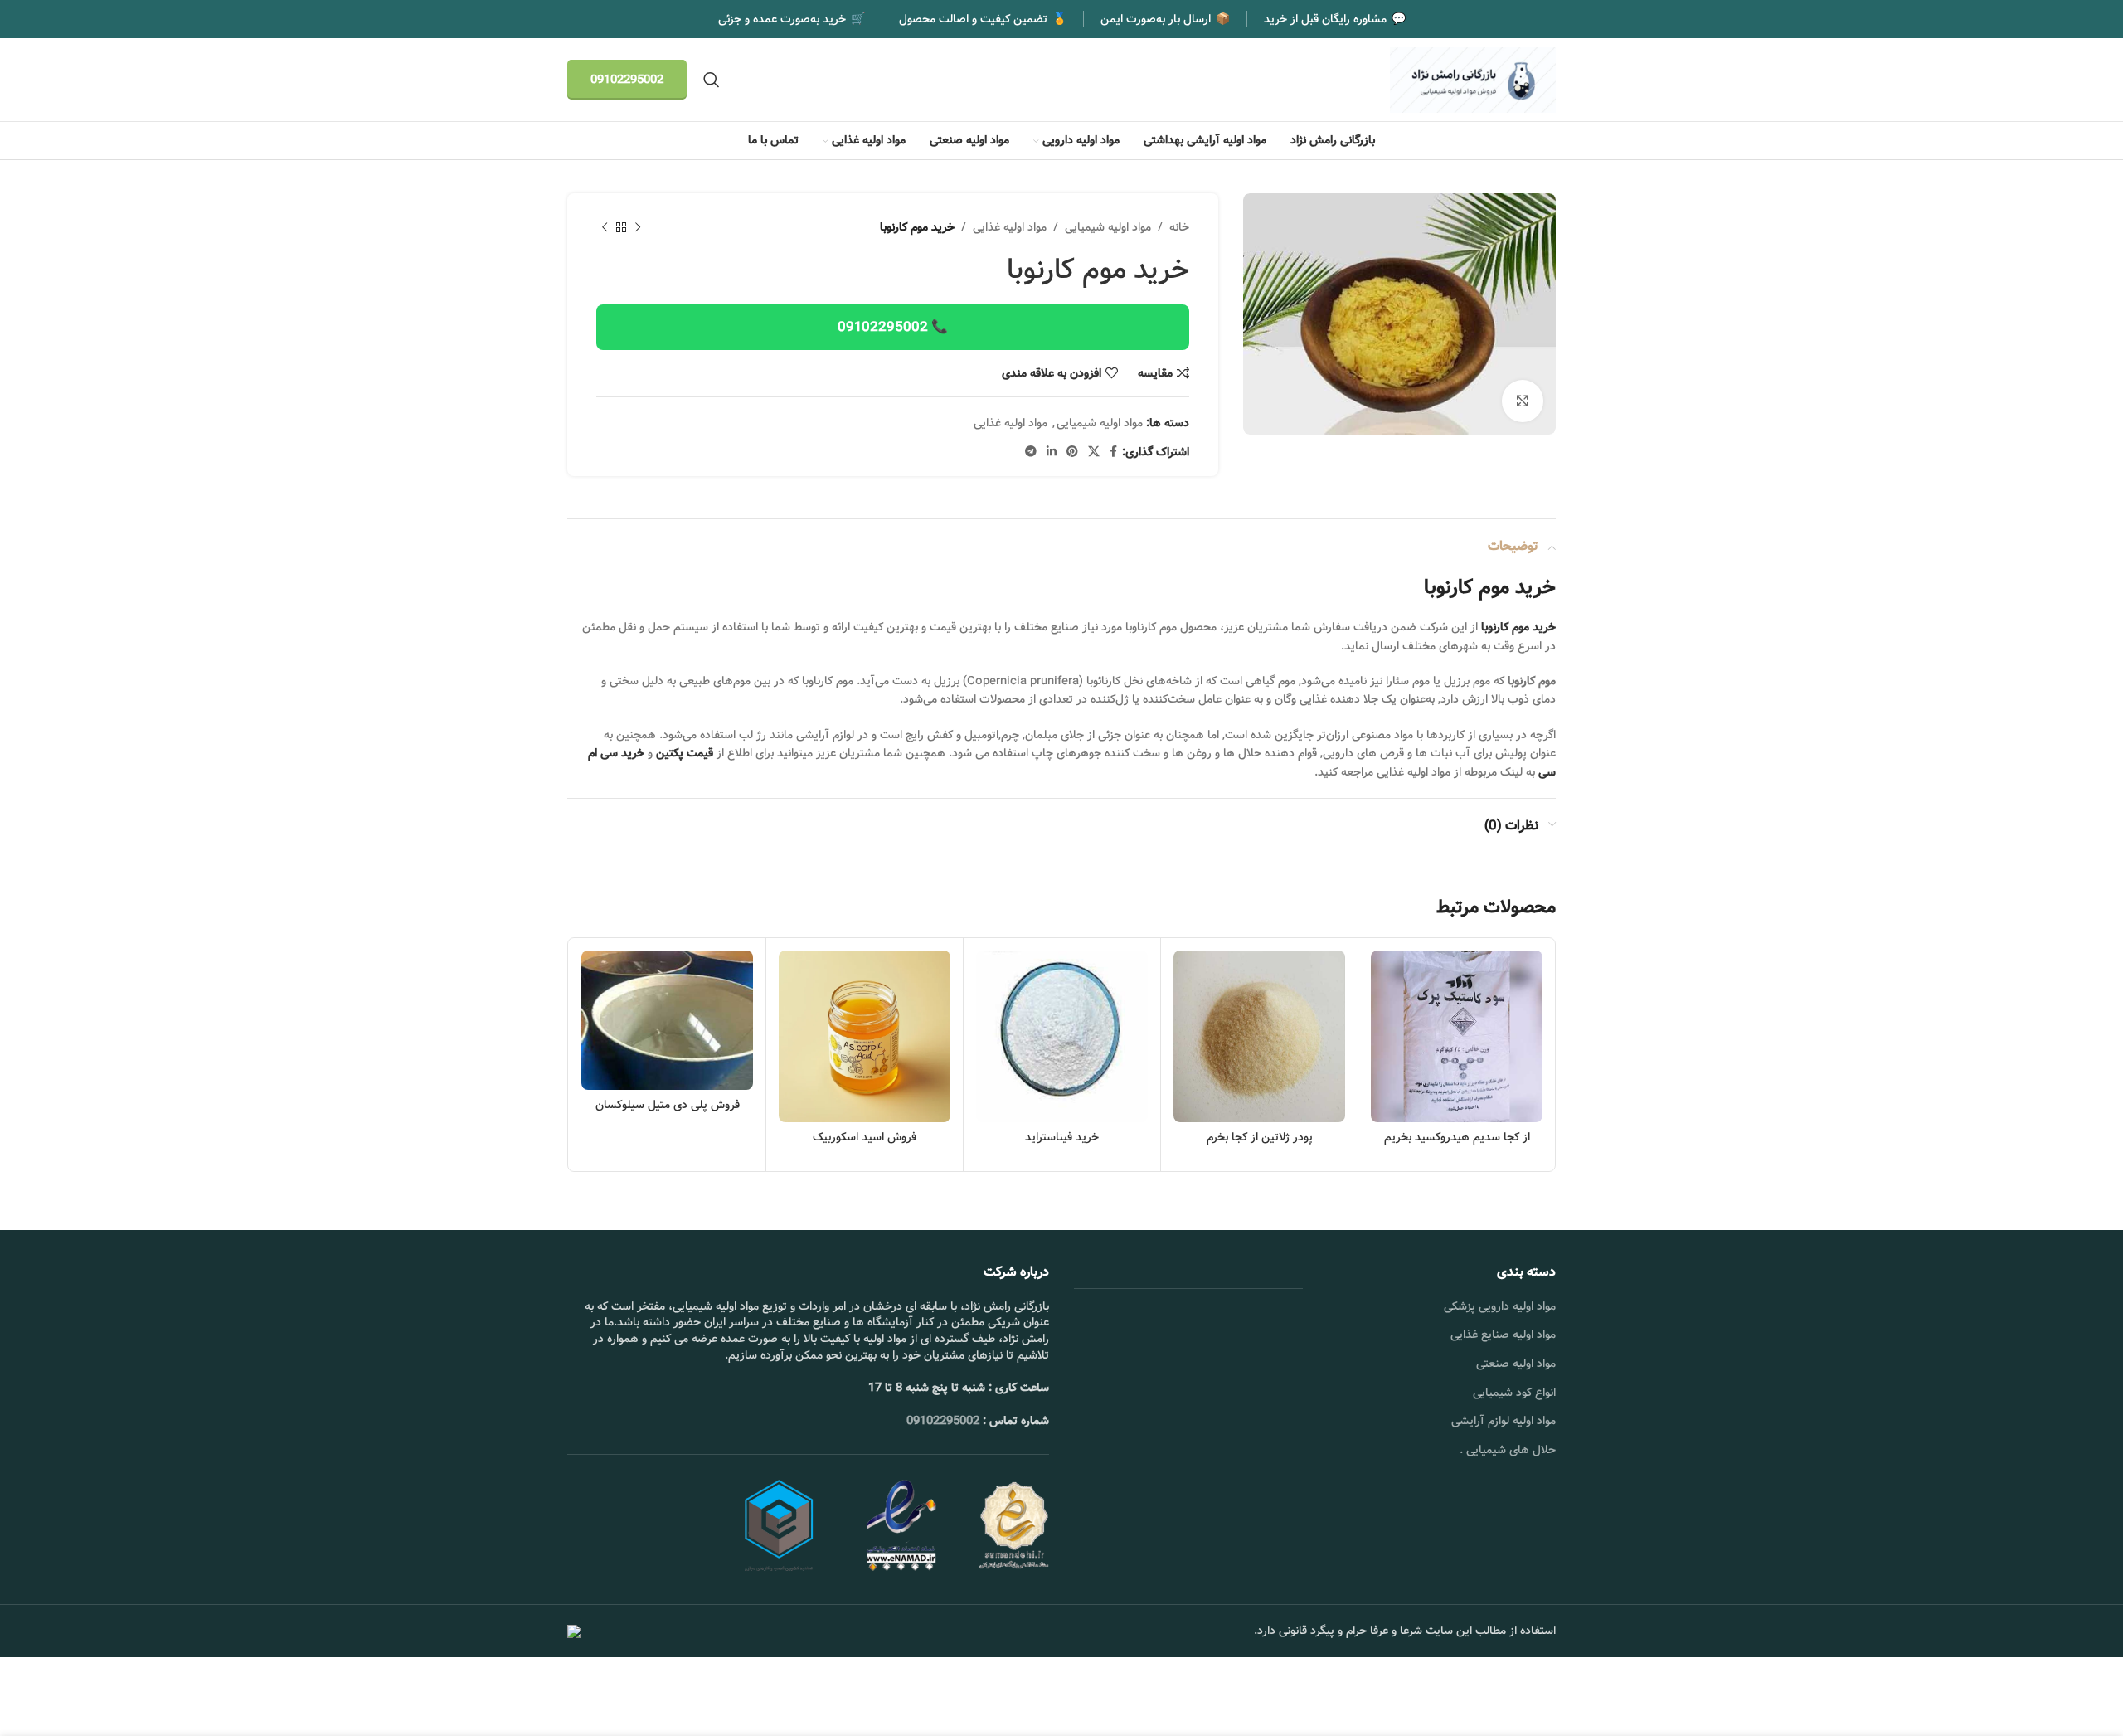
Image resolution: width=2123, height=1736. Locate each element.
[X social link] (1094, 452)
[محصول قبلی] (638, 228)
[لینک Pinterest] (1072, 452)
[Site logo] (1473, 80)
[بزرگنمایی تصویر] (1523, 401)
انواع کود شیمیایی (1514, 1393)
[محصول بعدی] (605, 228)
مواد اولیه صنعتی (1516, 1364)
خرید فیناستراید (1062, 1137)
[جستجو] (712, 80)
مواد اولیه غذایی (1010, 227)
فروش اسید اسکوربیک (865, 1137)
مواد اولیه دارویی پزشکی (1500, 1306)
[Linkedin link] (1052, 452)
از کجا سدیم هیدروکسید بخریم (1457, 1137)
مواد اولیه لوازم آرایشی (1504, 1421)
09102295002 (627, 80)
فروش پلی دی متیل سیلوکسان (668, 1105)
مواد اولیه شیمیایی (1108, 227)
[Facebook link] (1113, 452)
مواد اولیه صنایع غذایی (1503, 1335)
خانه (1179, 227)
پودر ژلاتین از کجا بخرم (1260, 1137)
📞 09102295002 (893, 327)
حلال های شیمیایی (1511, 1450)
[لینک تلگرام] (1031, 452)
